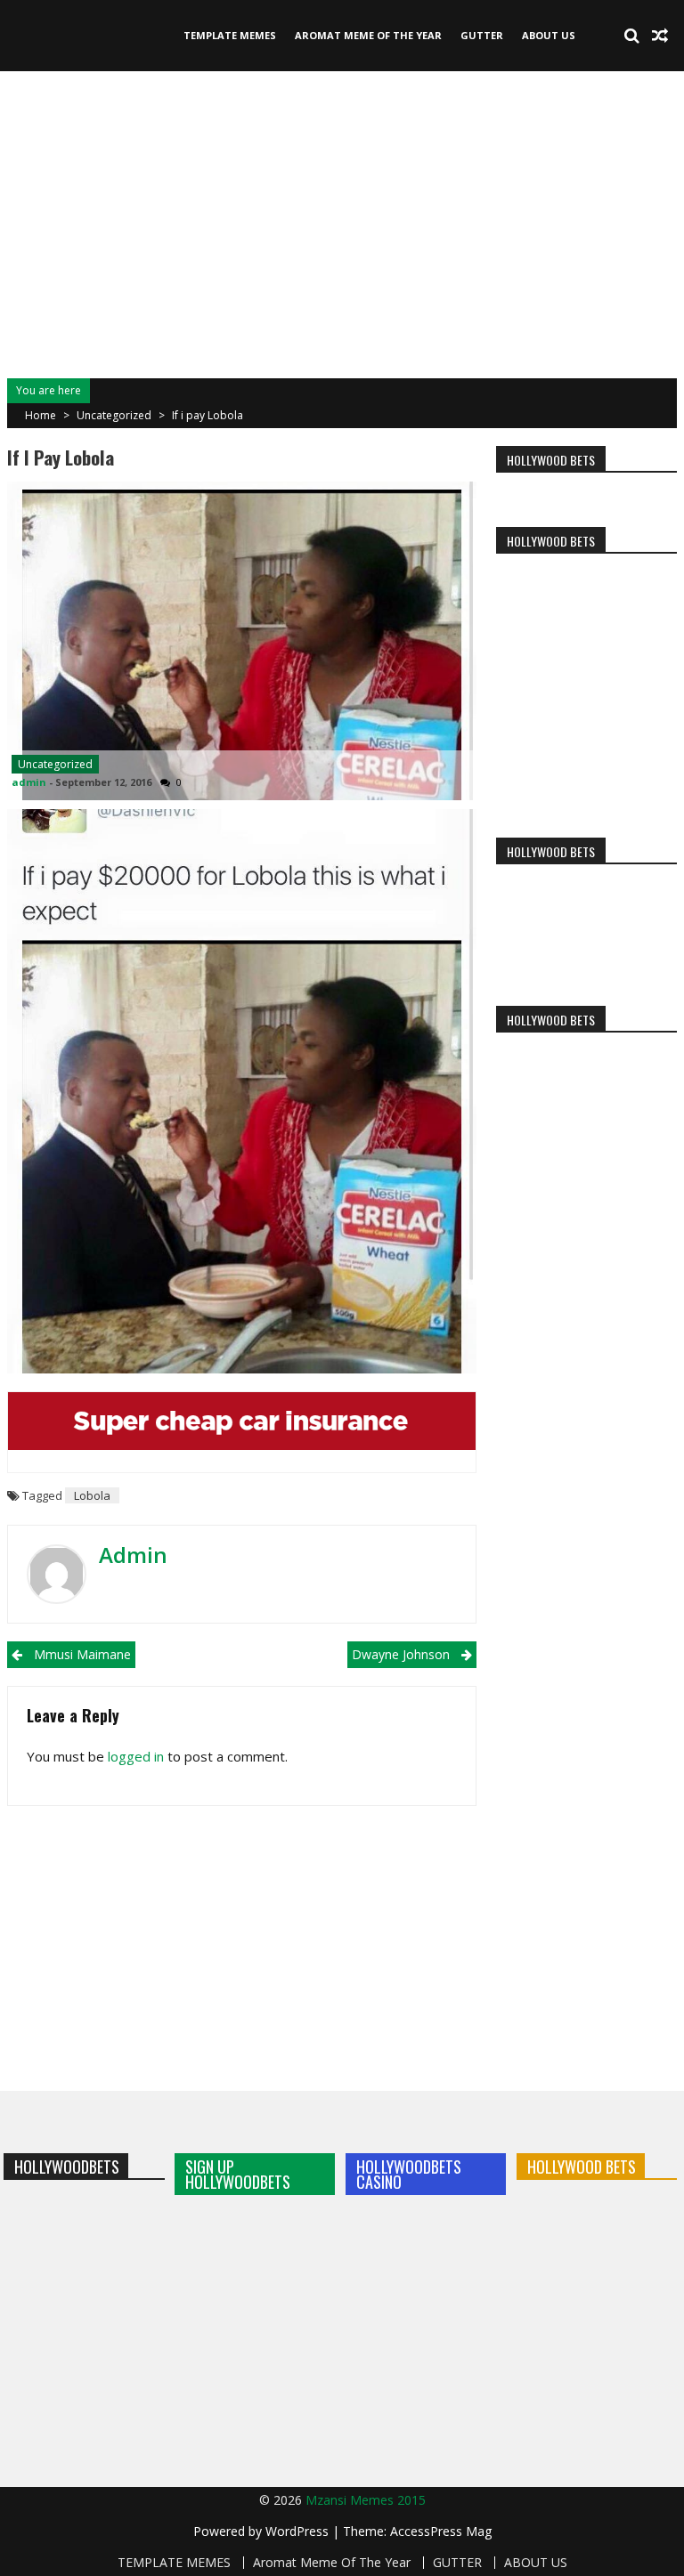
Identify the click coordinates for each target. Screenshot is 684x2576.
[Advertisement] (342, 223)
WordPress (299, 2531)
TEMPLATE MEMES (230, 35)
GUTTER (482, 35)
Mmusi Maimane (82, 1654)
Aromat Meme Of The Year (368, 35)
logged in (136, 1756)
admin (29, 782)
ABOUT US (549, 35)
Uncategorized (114, 415)
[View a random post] (660, 36)
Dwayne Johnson (401, 1654)
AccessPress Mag (441, 2531)
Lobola (92, 1495)
